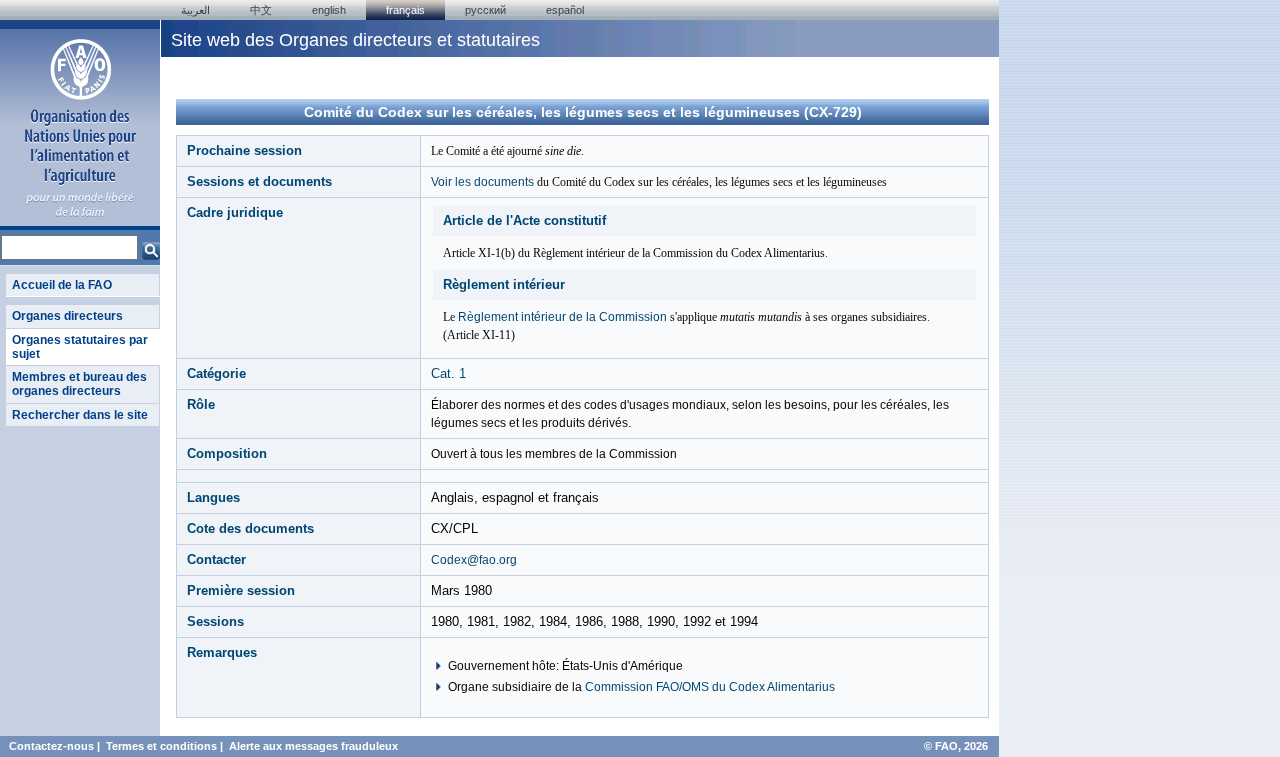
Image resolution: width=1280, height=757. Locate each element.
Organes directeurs (67, 316)
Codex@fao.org (474, 560)
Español (565, 10)
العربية (195, 10)
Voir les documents (482, 182)
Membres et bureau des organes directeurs (79, 384)
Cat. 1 (448, 373)
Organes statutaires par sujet (80, 347)
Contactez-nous (51, 746)
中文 (261, 10)
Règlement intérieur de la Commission (562, 317)
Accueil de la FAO (62, 285)
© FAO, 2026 (956, 746)
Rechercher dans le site (80, 415)
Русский (485, 10)
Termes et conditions (161, 746)
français (405, 10)
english (329, 10)
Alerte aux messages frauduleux (313, 746)
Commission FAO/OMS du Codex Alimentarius (710, 687)
